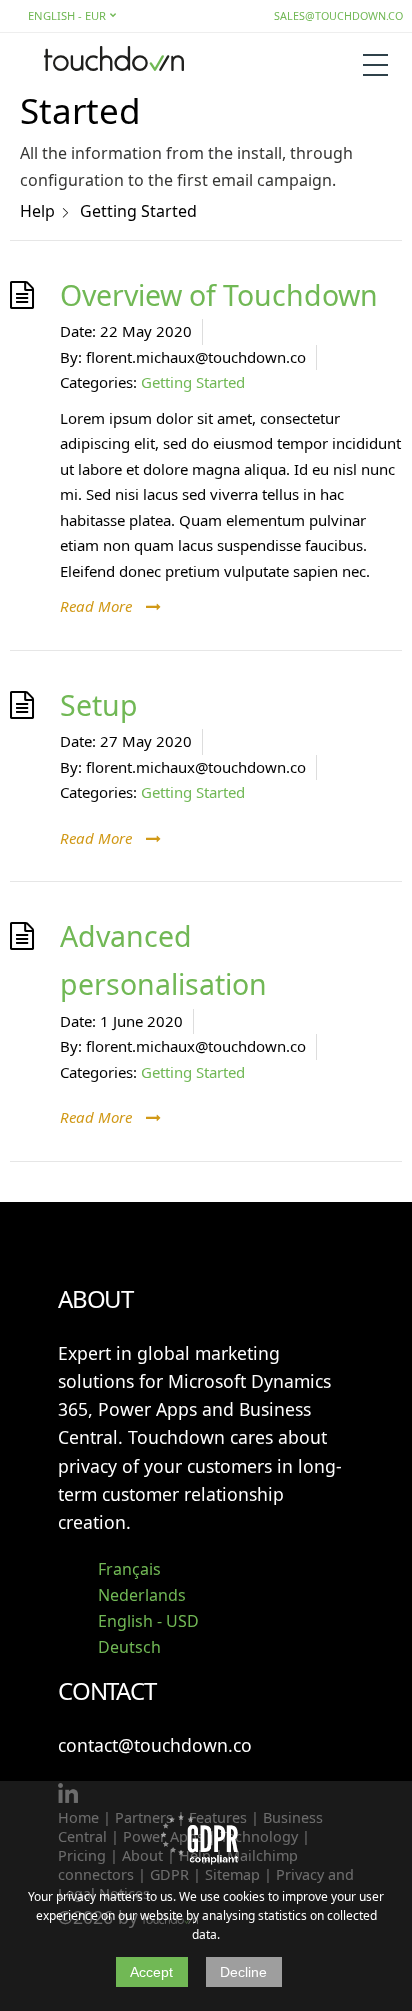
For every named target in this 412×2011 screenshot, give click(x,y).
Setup (99, 705)
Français (129, 1569)
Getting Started (193, 382)
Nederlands (142, 1595)
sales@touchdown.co (338, 16)
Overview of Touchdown (219, 295)
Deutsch (129, 1647)
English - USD (148, 1621)
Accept (151, 1972)
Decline (243, 1972)
